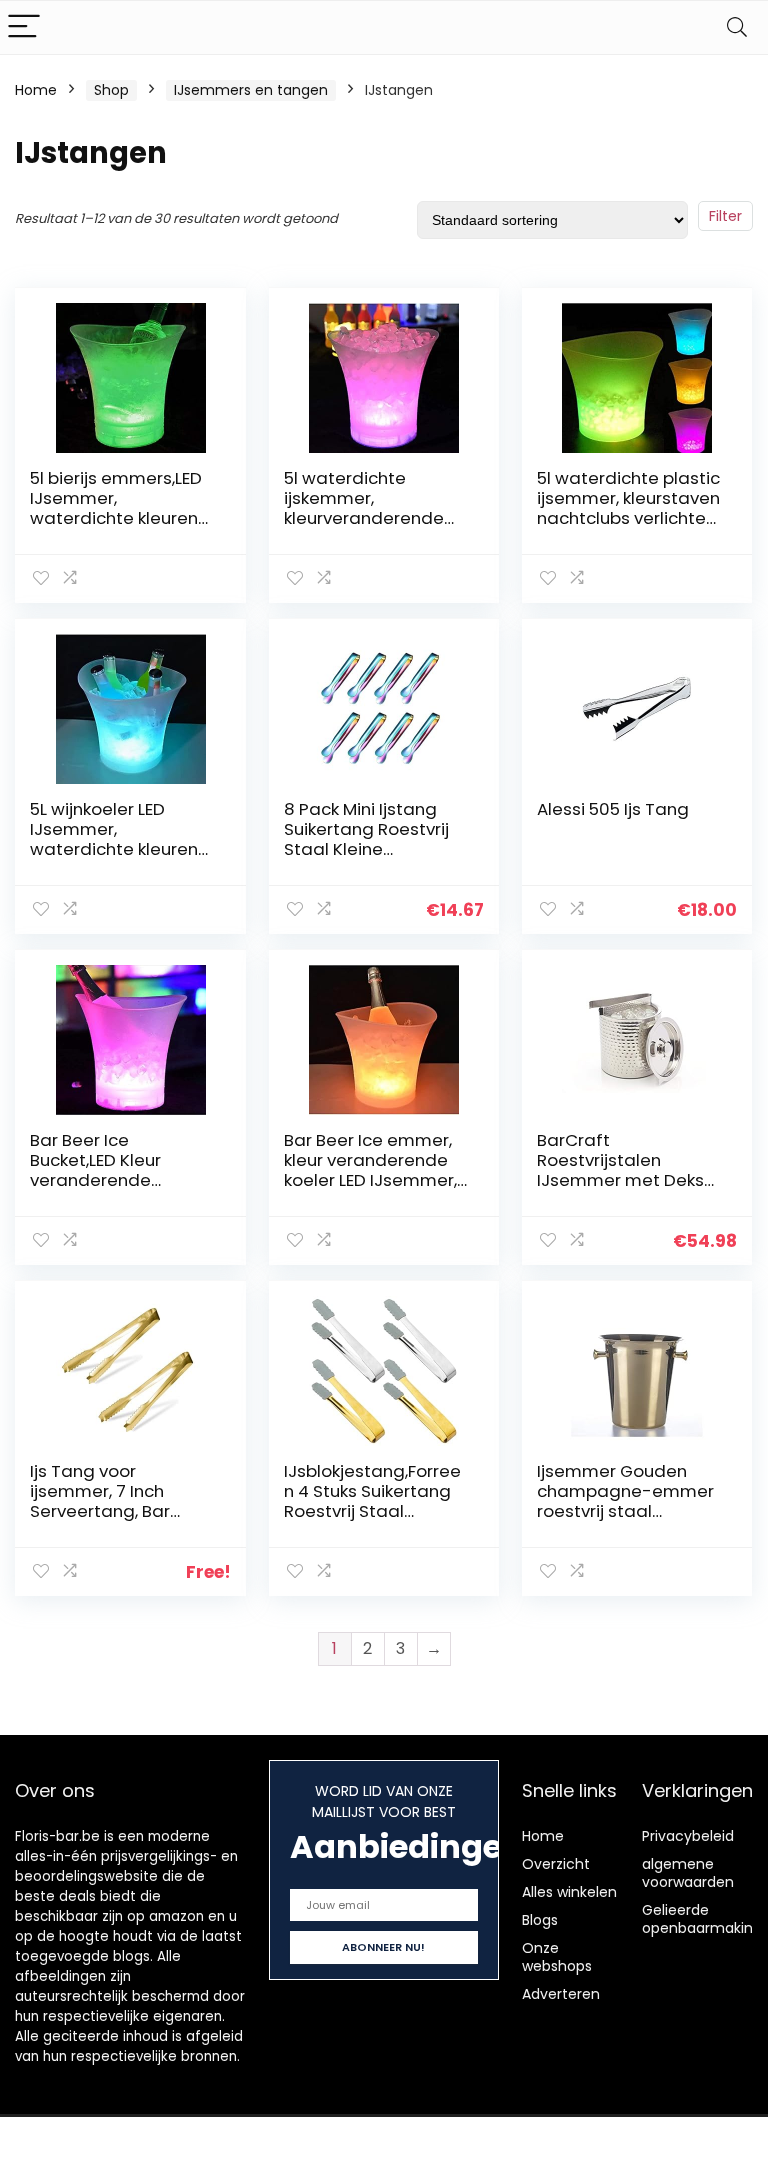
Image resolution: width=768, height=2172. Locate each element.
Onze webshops (557, 1957)
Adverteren (561, 1994)
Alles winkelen (569, 1892)
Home (36, 90)
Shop (111, 90)
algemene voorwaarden (688, 1873)
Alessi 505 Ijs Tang (613, 809)
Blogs (540, 1920)
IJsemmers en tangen (251, 90)
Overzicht (556, 1864)
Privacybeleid (688, 1836)
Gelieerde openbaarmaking (702, 1919)
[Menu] (24, 27)
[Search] (737, 27)
